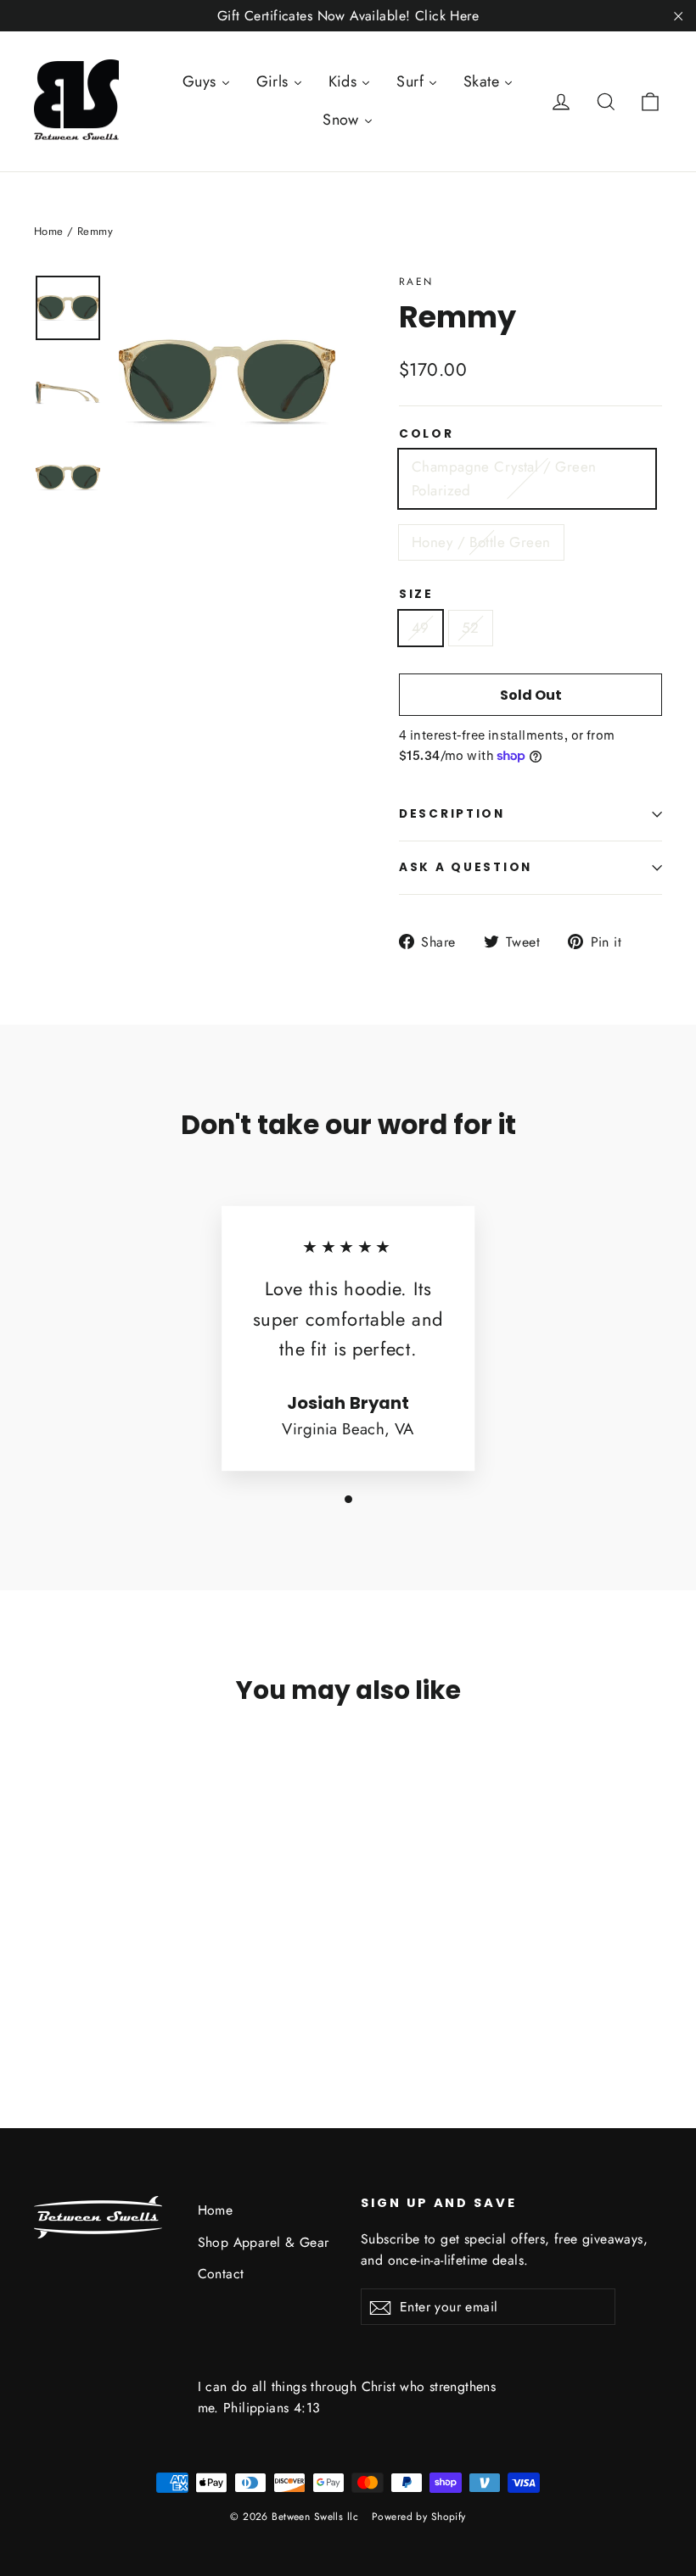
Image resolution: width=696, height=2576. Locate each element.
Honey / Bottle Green (481, 542)
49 (421, 628)
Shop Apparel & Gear (264, 2242)
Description (452, 814)
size (416, 595)
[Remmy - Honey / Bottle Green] (66, 1978)
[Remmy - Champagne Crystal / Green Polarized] (45, 1978)
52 (471, 628)
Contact (221, 2274)
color (427, 434)
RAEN (416, 282)
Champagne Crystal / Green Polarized (504, 478)
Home (49, 231)
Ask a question (466, 867)
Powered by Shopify (419, 2517)
